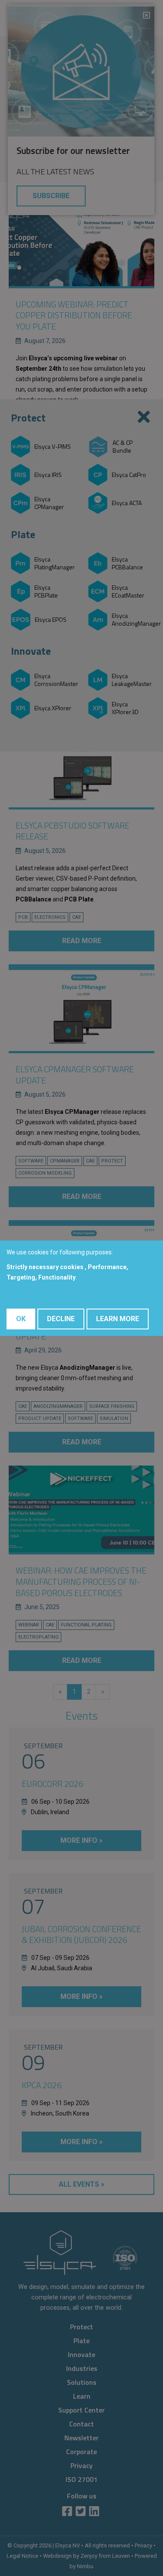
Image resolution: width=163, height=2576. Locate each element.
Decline (61, 1319)
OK (21, 1319)
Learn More (118, 1319)
